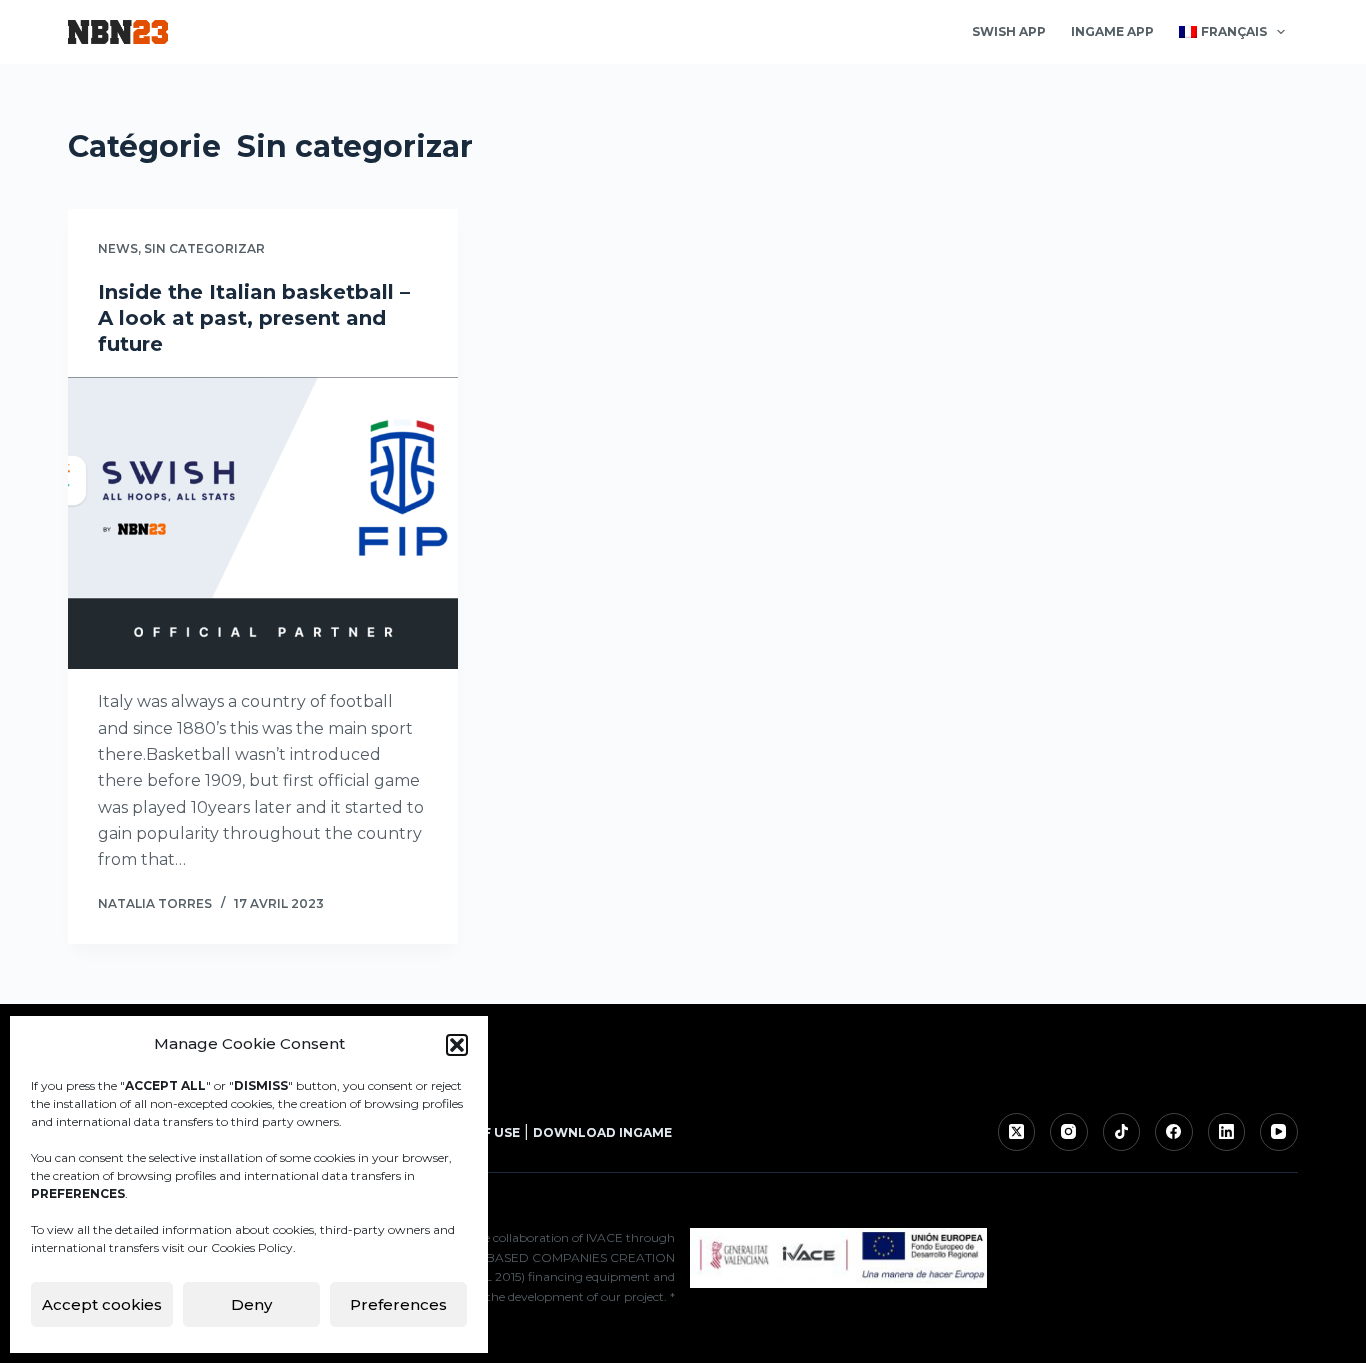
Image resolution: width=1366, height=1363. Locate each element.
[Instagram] (1069, 1132)
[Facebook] (1174, 1132)
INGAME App (1112, 31)
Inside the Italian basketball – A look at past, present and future (254, 318)
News (118, 248)
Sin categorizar (204, 248)
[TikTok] (1122, 1132)
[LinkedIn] (1227, 1132)
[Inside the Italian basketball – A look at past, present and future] (263, 523)
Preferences (398, 1304)
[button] (457, 1045)
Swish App (1009, 31)
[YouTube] (1279, 1132)
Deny (251, 1304)
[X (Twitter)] (1017, 1132)
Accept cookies (102, 1304)
